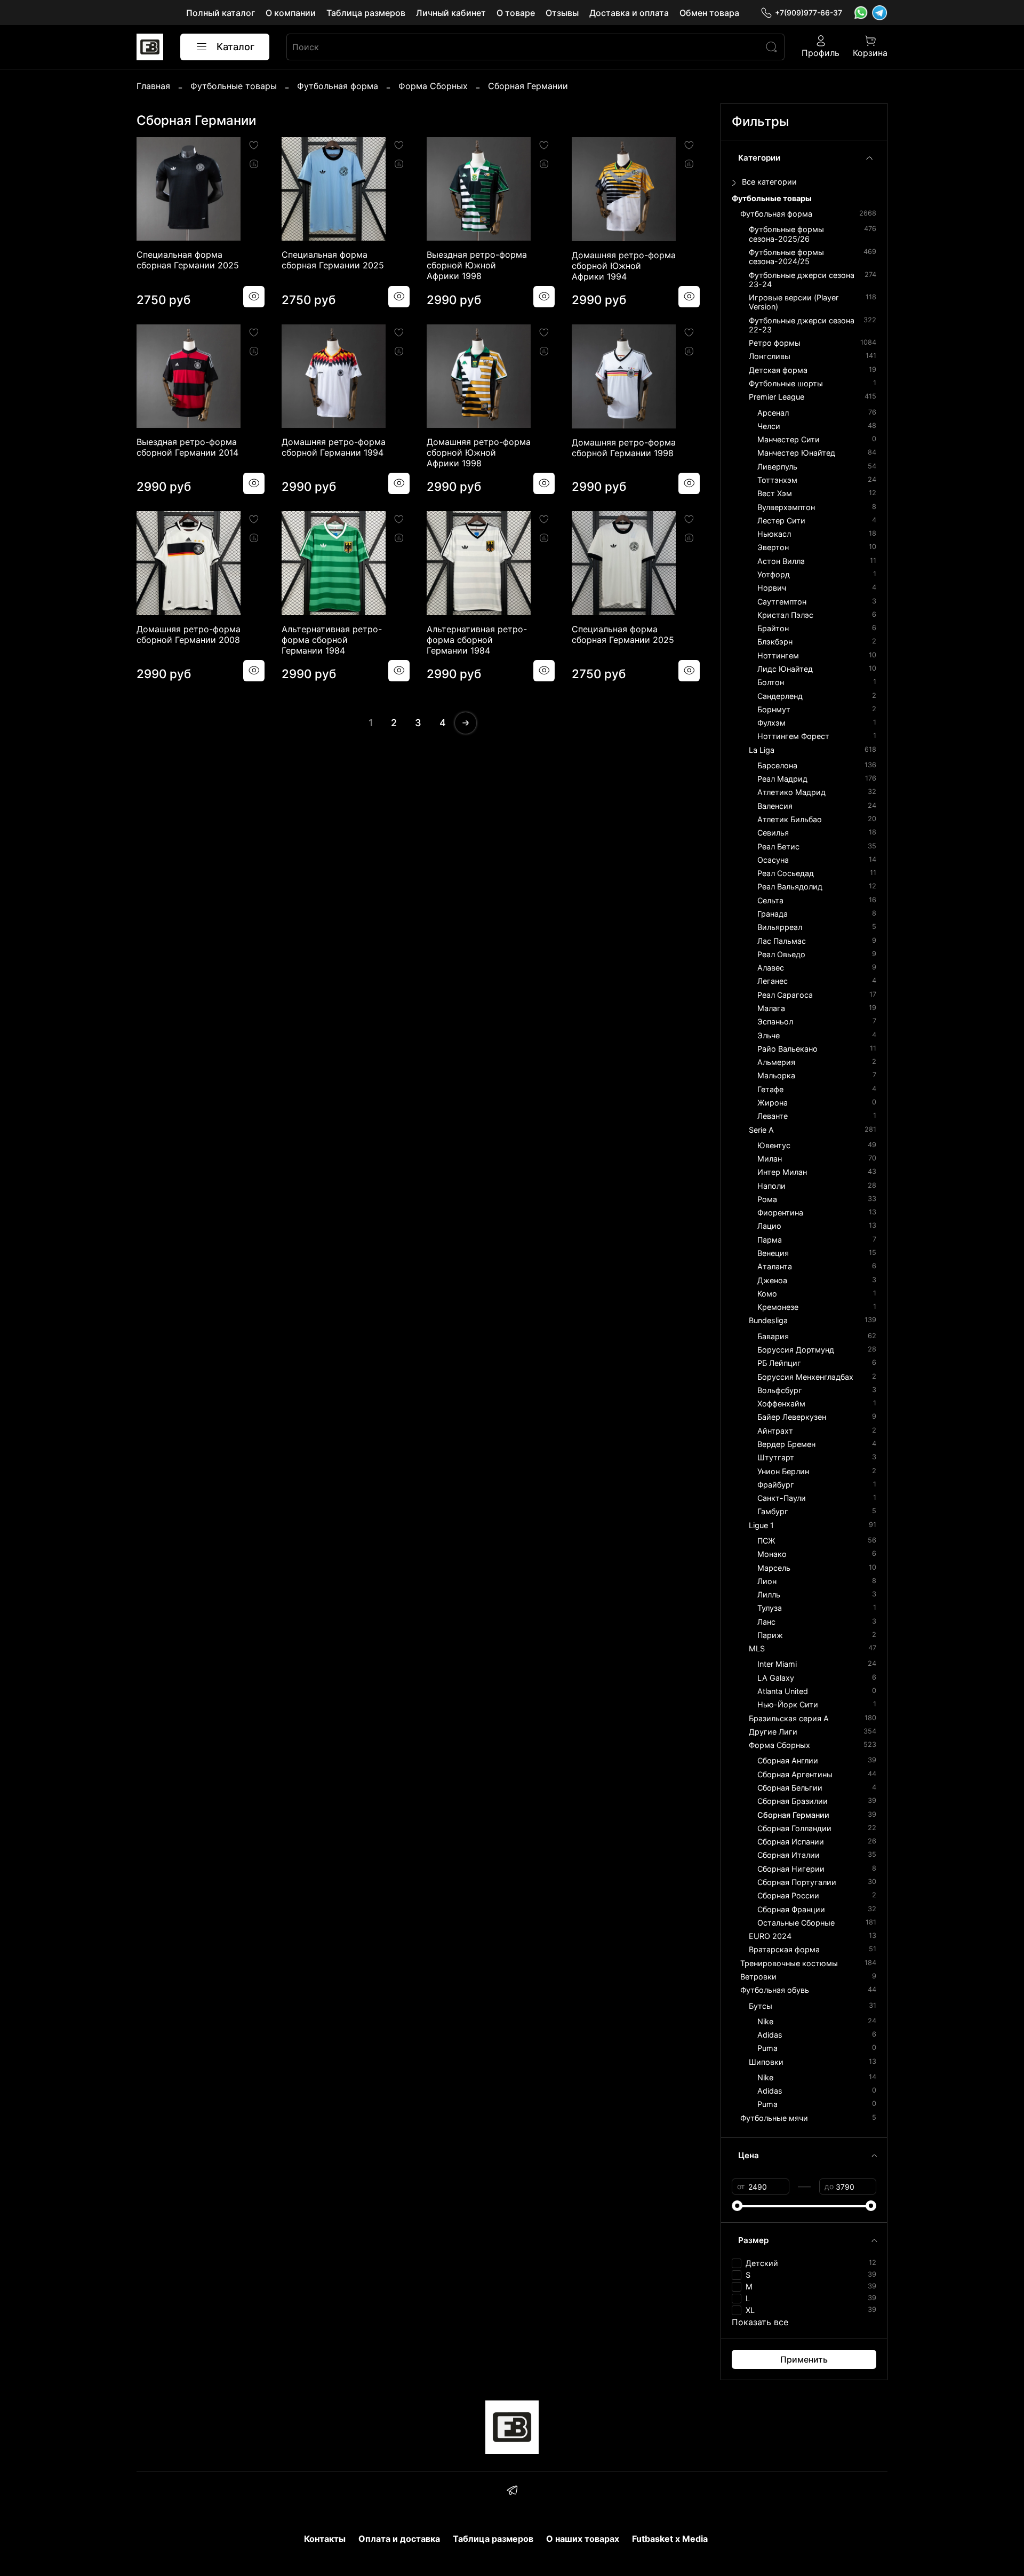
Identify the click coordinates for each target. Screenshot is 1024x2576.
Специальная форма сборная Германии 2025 (188, 260)
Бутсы (761, 2006)
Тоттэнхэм (777, 480)
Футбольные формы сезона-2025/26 (786, 234)
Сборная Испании (791, 1842)
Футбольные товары (234, 86)
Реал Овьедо (781, 954)
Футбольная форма (338, 86)
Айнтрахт (775, 1431)
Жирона (773, 1103)
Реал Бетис (778, 846)
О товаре (516, 13)
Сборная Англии (788, 1760)
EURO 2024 (770, 1936)
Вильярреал (780, 927)
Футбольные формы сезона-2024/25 (786, 257)
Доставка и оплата (629, 13)
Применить (804, 2359)
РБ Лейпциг (779, 1363)
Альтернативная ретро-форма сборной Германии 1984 (332, 640)
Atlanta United (783, 1691)
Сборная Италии (789, 1855)
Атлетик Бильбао (790, 819)
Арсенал (773, 413)
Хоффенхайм (781, 1404)
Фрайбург (776, 1485)
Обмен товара (709, 13)
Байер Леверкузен (792, 1417)
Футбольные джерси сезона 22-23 (802, 325)
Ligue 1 (761, 1525)
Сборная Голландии (794, 1828)
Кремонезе (778, 1307)
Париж (770, 1635)
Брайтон (773, 628)
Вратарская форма (784, 1949)
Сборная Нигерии (791, 1869)
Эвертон (773, 547)
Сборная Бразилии (793, 1801)
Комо (767, 1294)
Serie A (761, 1130)
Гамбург (773, 1511)
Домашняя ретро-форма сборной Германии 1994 (334, 447)
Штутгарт (776, 1457)
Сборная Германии (793, 1815)
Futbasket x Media (670, 2539)
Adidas (770, 2035)
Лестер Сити (781, 520)
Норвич (772, 588)
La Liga (762, 750)
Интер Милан (782, 1172)
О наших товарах (583, 2539)
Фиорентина (780, 1213)
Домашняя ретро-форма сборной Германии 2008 (189, 634)
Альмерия (776, 1062)
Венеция (773, 1253)
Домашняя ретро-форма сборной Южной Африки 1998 (479, 452)
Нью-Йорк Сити (788, 1704)
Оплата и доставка (399, 2539)
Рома (767, 1199)
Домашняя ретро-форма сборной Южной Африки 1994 (624, 266)
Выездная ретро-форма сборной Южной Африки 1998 (477, 265)
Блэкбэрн (775, 642)
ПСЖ (766, 1541)
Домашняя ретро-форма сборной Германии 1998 (624, 448)
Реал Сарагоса (785, 995)
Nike (765, 2021)
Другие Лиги (773, 1732)
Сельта (770, 900)
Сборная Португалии (797, 1882)
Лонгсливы (770, 356)
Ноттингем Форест (793, 736)
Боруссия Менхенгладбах (805, 1377)
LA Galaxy (776, 1678)
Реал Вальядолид (790, 887)
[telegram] (512, 2492)
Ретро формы (775, 343)
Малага (771, 1008)
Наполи (771, 1186)
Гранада (773, 914)
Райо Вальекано (787, 1049)
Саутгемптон (782, 602)
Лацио (769, 1226)
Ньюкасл (774, 534)
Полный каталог (221, 13)
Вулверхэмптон (786, 507)
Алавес (771, 968)
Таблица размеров (366, 13)
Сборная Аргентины (795, 1774)
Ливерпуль (777, 467)
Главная (153, 86)
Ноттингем (778, 655)
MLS (757, 1648)
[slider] (737, 2206)
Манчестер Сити (789, 439)
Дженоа (772, 1280)
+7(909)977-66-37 (809, 13)
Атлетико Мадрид (791, 792)
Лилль (769, 1595)
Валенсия (775, 806)
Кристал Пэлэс (785, 615)
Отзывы (562, 13)
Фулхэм (771, 723)
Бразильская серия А (789, 1718)
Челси (769, 426)
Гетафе (770, 1089)
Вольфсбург (780, 1390)
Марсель (774, 1568)
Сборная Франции (791, 1909)
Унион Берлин (783, 1471)
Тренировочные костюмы (789, 1963)
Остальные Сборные (796, 1923)
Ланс (766, 1622)
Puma (767, 2048)
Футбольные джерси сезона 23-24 (802, 280)
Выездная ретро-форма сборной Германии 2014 (187, 447)
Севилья (773, 833)
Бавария (773, 1336)
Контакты (325, 2539)
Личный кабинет (451, 13)
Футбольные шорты (786, 383)
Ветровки (758, 1977)
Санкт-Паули (782, 1498)
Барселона (777, 765)
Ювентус (774, 1145)
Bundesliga (768, 1320)
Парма (770, 1240)
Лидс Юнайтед (785, 669)
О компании (291, 13)
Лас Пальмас (782, 941)
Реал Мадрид (782, 779)
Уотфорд (774, 574)
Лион (767, 1581)
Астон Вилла (781, 561)
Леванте (773, 1116)
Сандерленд (780, 696)
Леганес (773, 981)
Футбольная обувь (775, 1990)
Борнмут (774, 709)
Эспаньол (775, 1021)
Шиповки (766, 2062)
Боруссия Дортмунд (796, 1350)
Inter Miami (777, 1664)
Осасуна (773, 860)
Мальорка (776, 1075)
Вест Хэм (775, 493)
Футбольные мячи (774, 2118)
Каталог (235, 47)
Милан (770, 1159)
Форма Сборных (433, 86)
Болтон (771, 682)
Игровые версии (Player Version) (794, 302)
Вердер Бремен (786, 1444)
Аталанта (775, 1266)
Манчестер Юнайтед (796, 453)
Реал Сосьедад (786, 873)
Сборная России (788, 1895)
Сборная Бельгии (790, 1788)
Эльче (769, 1035)
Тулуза (770, 1608)
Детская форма (778, 370)
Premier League (777, 397)
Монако (772, 1554)
